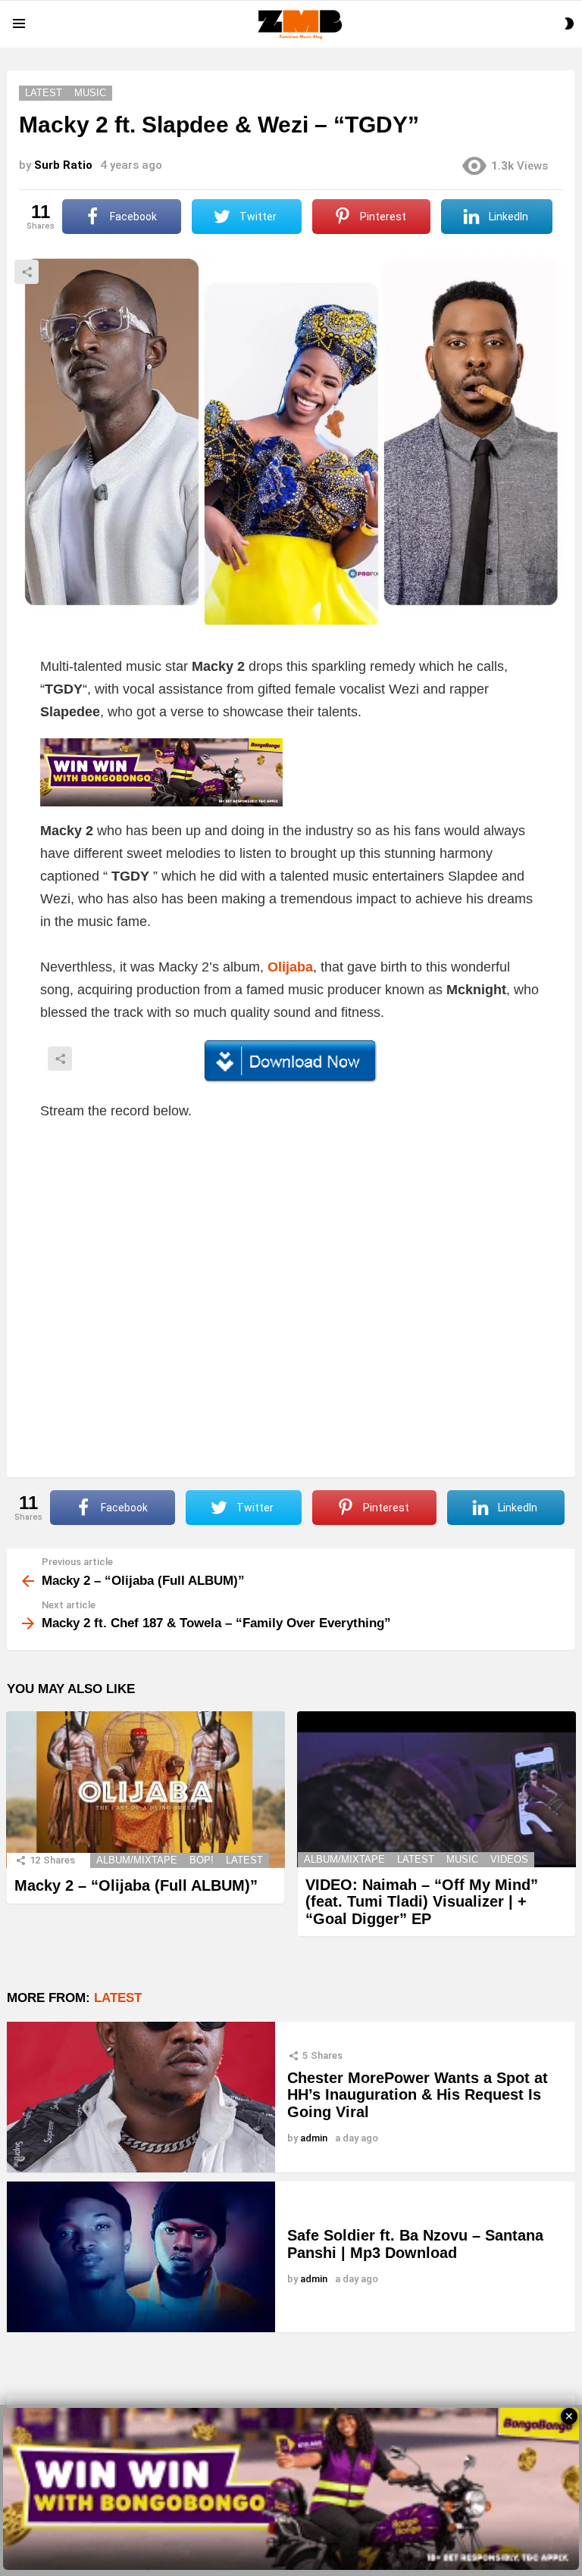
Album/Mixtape (137, 1860)
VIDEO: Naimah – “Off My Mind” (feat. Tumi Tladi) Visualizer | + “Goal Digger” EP (422, 1902)
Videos (509, 1859)
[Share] (291, 1062)
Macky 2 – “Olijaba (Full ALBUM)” (136, 1885)
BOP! (202, 1860)
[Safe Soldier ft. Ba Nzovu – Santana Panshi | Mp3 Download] (141, 2257)
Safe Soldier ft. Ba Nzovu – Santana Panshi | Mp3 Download (415, 2244)
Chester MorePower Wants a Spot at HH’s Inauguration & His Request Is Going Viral (418, 2095)
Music (462, 1859)
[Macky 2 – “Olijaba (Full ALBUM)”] (145, 1790)
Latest (244, 1860)
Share (27, 272)
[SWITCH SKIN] (569, 23)
